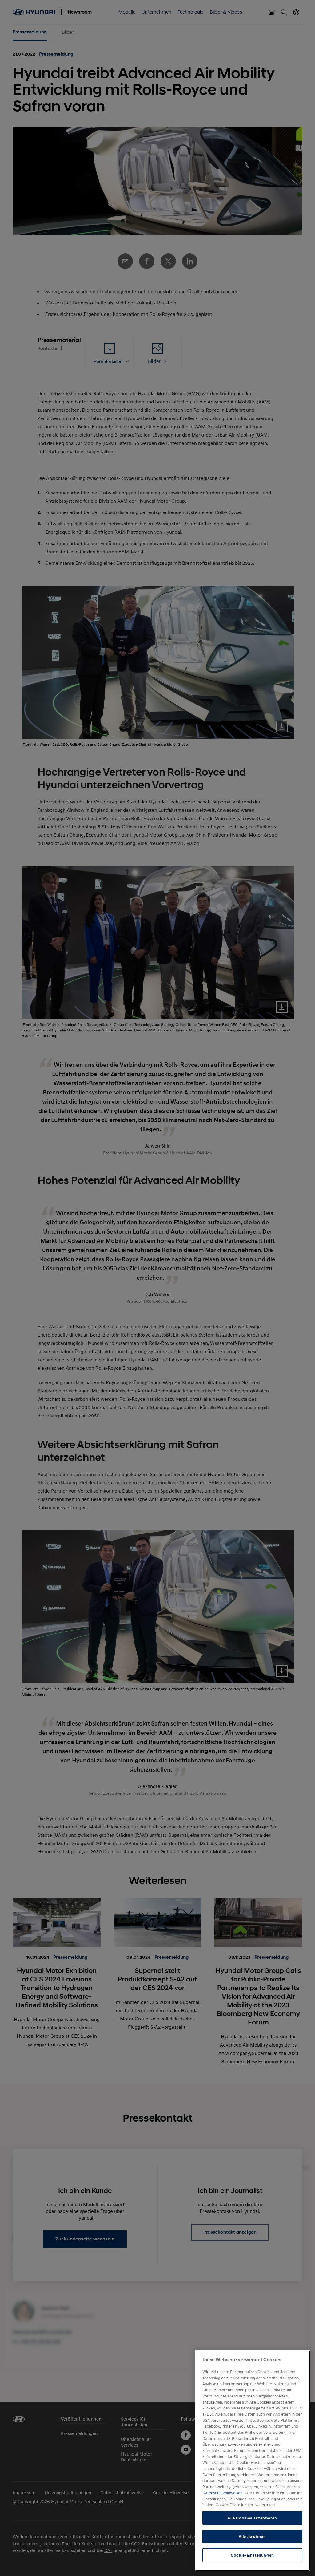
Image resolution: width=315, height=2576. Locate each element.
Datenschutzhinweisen (223, 2493)
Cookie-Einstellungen (252, 2555)
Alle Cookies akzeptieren (252, 2518)
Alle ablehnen (252, 2536)
